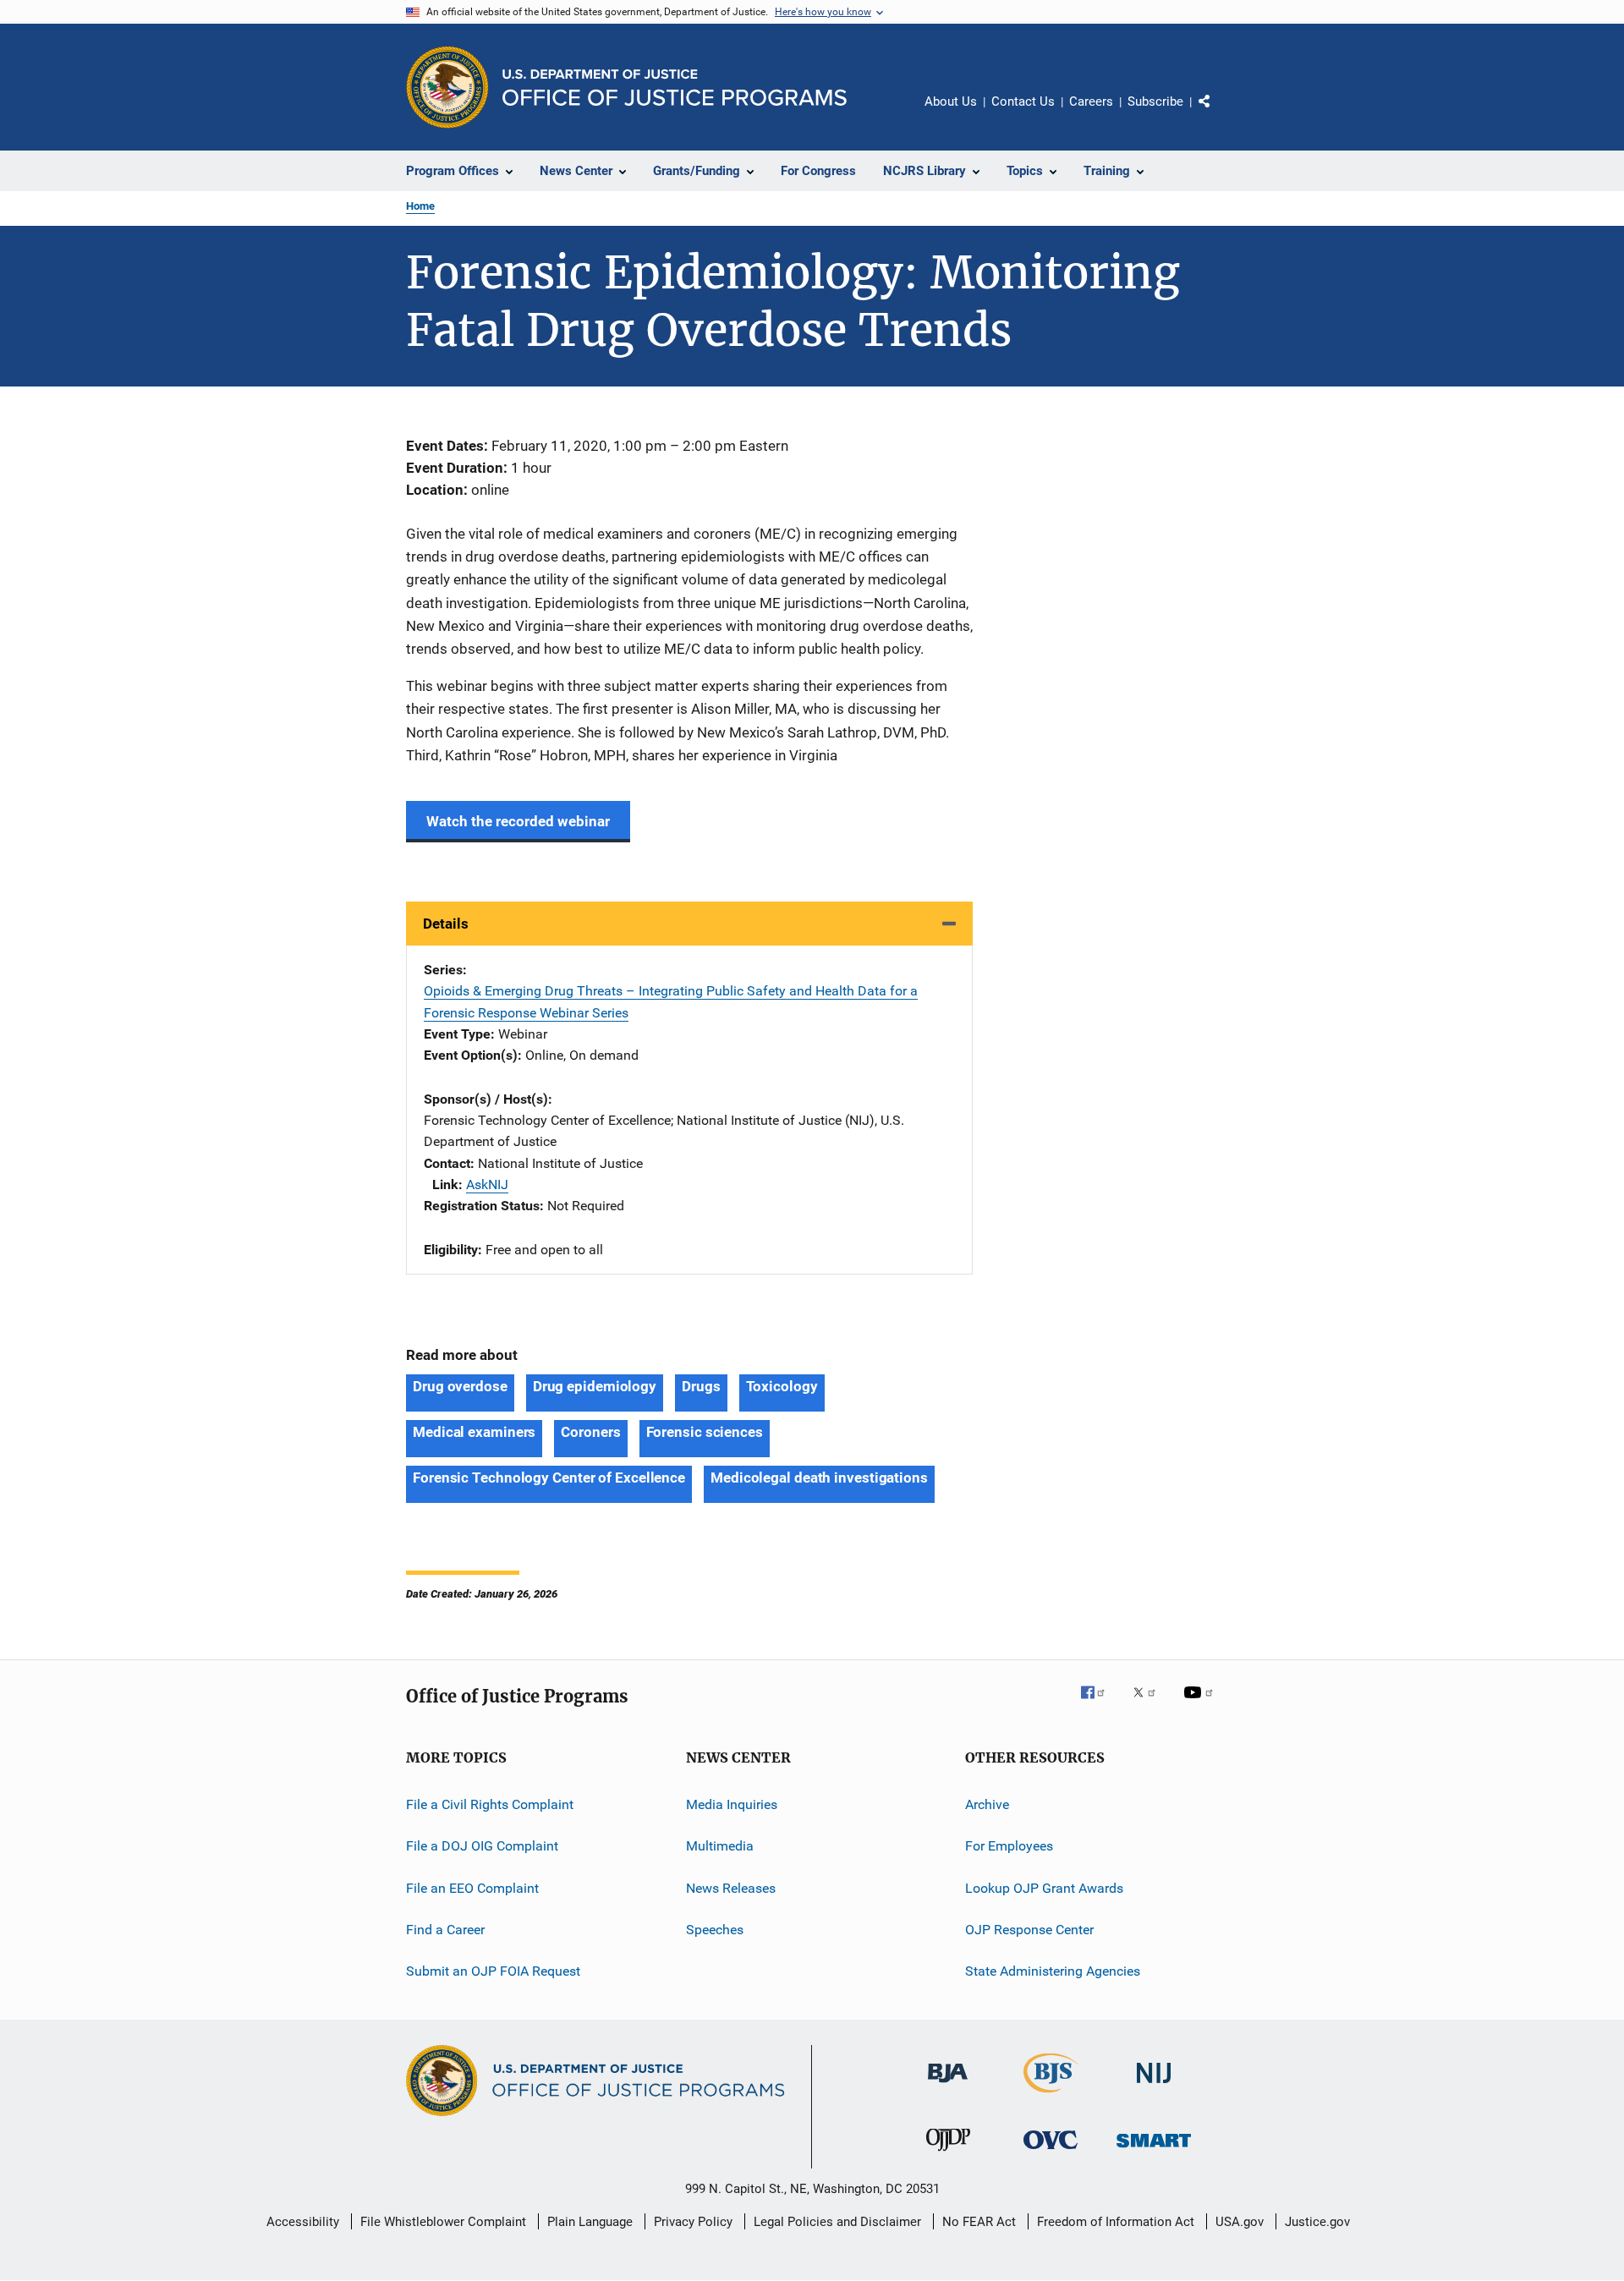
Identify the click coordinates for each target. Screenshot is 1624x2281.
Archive (987, 1804)
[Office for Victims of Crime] (1051, 2152)
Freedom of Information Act (1116, 2222)
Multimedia (720, 1846)
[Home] (675, 88)
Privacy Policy (693, 2222)
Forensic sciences (705, 1432)
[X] (1150, 1704)
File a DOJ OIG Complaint (482, 1846)
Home (420, 206)
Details (446, 924)
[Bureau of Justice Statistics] (1051, 2096)
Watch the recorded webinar (518, 821)
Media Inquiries (732, 1804)
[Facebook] (1100, 1704)
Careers (1091, 101)
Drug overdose (460, 1386)
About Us (951, 101)
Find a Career (445, 1930)
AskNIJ (487, 1184)
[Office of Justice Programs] (447, 87)
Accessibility (303, 2222)
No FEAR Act (979, 2222)
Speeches (715, 1930)
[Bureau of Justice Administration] (948, 2086)
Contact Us (1023, 101)
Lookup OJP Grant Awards (1044, 1888)
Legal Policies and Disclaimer (837, 2222)
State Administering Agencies (1053, 1971)
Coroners (590, 1432)
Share (1218, 113)
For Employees (1009, 1846)
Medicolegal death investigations (819, 1478)
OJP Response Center (1029, 1930)
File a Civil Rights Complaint (490, 1804)
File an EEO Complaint (472, 1888)
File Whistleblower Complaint (443, 2222)
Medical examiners (474, 1432)
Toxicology (782, 1386)
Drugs (701, 1386)
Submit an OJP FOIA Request (493, 1971)
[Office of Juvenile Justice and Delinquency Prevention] (948, 2154)
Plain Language (590, 2222)
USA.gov (1240, 2222)
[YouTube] (1201, 1704)
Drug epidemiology (595, 1386)
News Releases (731, 1888)
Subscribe (1155, 101)
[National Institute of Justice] (1154, 2086)
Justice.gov (1317, 2222)
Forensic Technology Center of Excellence (549, 1478)
